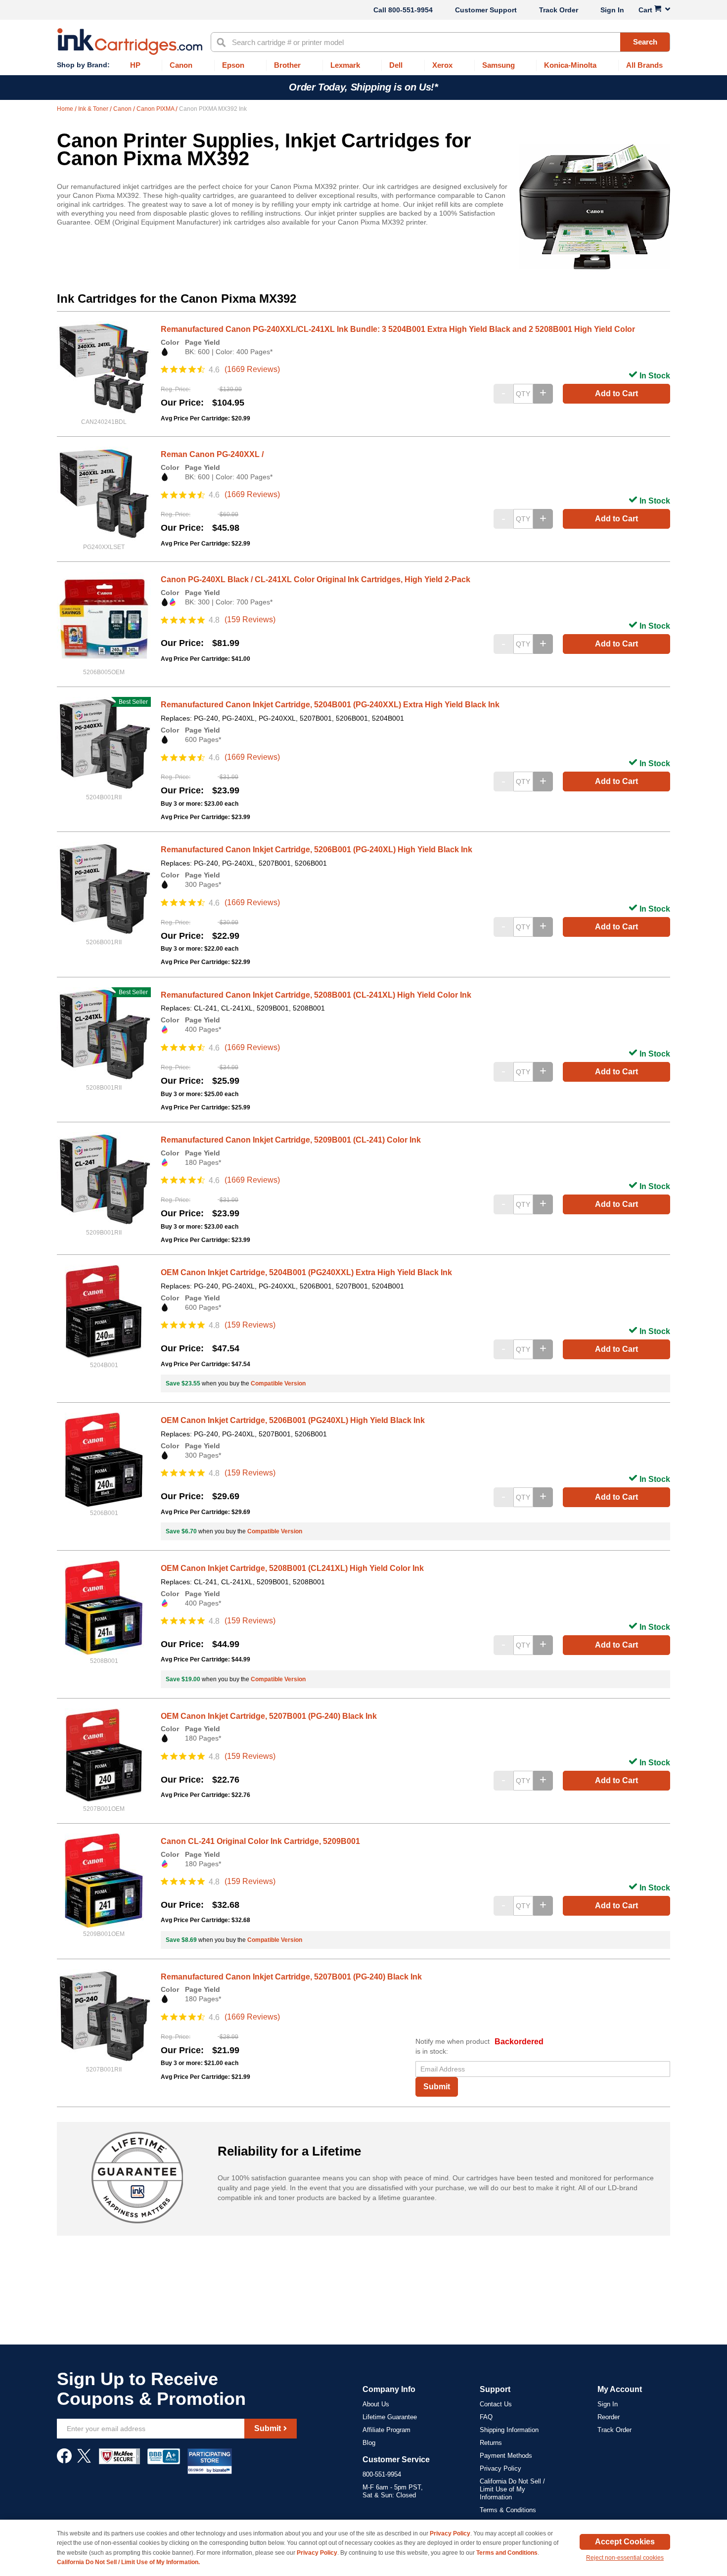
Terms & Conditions (508, 2510)
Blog (369, 2443)
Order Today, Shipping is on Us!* (363, 87)
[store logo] (130, 42)
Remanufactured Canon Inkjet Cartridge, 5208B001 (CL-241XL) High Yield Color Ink (316, 995)
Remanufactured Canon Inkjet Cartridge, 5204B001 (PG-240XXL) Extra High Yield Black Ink (330, 705)
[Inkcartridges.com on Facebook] (64, 2461)
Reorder (609, 2417)
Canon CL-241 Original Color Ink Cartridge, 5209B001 (260, 1841)
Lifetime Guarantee (390, 2417)
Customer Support (486, 10)
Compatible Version (278, 1383)
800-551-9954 (410, 10)
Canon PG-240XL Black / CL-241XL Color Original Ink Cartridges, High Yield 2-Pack (316, 579)
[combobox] (440, 42)
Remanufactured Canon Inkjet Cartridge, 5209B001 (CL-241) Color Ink (291, 1140)
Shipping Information (509, 2430)
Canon (123, 109)
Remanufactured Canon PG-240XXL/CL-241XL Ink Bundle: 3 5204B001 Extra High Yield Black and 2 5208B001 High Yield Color (398, 329)
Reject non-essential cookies (625, 2558)
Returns (491, 2443)
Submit (437, 2087)
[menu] (363, 66)
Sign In (612, 10)
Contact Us (496, 2404)
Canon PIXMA (156, 109)
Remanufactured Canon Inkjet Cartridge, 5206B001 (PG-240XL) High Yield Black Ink (317, 850)
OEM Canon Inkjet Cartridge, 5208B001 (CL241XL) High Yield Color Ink (292, 1568)
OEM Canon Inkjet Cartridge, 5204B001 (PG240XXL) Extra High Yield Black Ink (306, 1272)
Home (66, 109)
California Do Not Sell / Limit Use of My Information (512, 2489)
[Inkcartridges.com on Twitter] (84, 2461)
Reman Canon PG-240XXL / (212, 454)
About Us (376, 2404)
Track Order (559, 10)
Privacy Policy (500, 2468)
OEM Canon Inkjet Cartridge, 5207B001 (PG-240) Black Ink (269, 1716)
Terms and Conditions (507, 2553)
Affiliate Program (386, 2430)
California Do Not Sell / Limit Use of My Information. (128, 2562)
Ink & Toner (94, 109)
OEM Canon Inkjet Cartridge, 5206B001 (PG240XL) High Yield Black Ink (293, 1420)
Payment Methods (506, 2456)
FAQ (486, 2417)
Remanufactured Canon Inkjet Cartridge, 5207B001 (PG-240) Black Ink (291, 1977)
